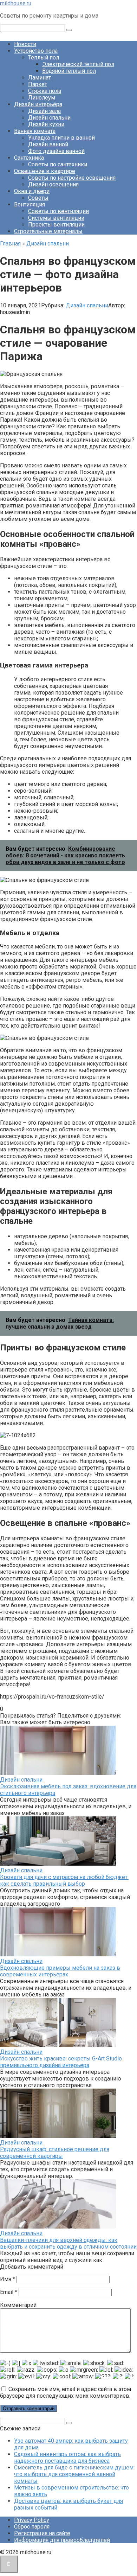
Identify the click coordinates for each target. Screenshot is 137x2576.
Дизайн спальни (49, 118)
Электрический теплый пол (78, 64)
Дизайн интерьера (38, 104)
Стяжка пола (45, 91)
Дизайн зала (44, 111)
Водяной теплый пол (69, 71)
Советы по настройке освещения (72, 178)
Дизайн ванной (48, 144)
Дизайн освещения (53, 184)
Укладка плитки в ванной (61, 138)
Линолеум (42, 98)
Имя (8, 2279)
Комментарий (18, 2305)
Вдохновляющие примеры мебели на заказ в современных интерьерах (60, 1971)
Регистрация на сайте (42, 2533)
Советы (38, 198)
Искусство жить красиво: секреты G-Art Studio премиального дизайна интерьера (61, 2062)
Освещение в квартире (45, 171)
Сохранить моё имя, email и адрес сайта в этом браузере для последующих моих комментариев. (66, 2392)
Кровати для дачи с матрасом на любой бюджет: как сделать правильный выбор (64, 1880)
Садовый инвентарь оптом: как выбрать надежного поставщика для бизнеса (67, 2457)
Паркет (38, 84)
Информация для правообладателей (62, 2540)
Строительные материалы (48, 231)
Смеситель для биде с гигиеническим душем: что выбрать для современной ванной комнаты (74, 2474)
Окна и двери (32, 191)
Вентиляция (30, 204)
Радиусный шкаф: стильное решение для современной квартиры (55, 2153)
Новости (25, 44)
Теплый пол (44, 57)
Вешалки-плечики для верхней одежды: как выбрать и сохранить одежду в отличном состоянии (68, 2243)
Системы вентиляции (56, 218)
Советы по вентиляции (58, 211)
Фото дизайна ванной (56, 151)
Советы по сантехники (58, 164)
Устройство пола (36, 51)
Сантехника (29, 158)
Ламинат (40, 78)
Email (9, 2292)
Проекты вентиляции (56, 225)
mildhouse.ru (16, 3)
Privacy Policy (32, 2520)
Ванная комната (35, 131)
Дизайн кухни (46, 124)
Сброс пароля (32, 2527)
